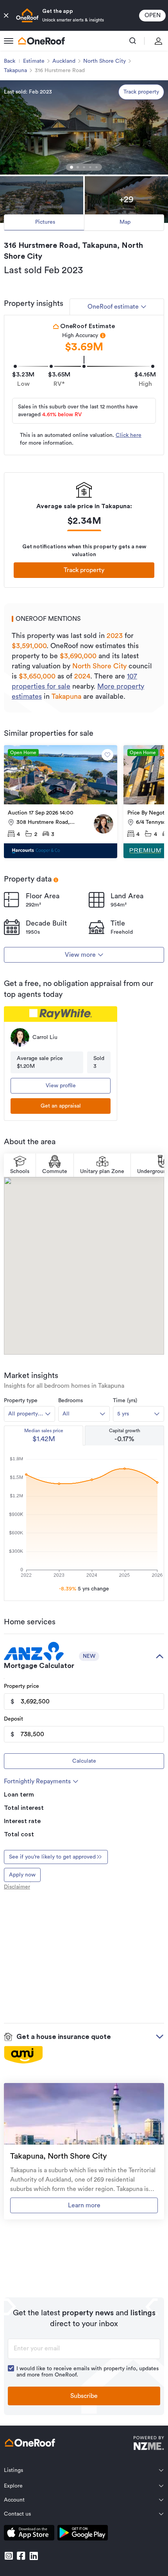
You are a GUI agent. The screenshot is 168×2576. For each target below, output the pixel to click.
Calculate (84, 1761)
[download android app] (83, 2534)
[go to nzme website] (149, 2444)
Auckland (64, 61)
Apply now (22, 1875)
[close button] (6, 16)
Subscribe (84, 2396)
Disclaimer (17, 1887)
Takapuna (15, 71)
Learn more (84, 2205)
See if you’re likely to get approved (52, 1857)
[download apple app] (29, 2534)
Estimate (34, 61)
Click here (129, 435)
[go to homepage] (41, 41)
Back (10, 61)
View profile (61, 1086)
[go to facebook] (21, 2556)
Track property (141, 92)
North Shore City (105, 61)
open (153, 15)
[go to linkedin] (34, 2556)
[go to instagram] (9, 2556)
